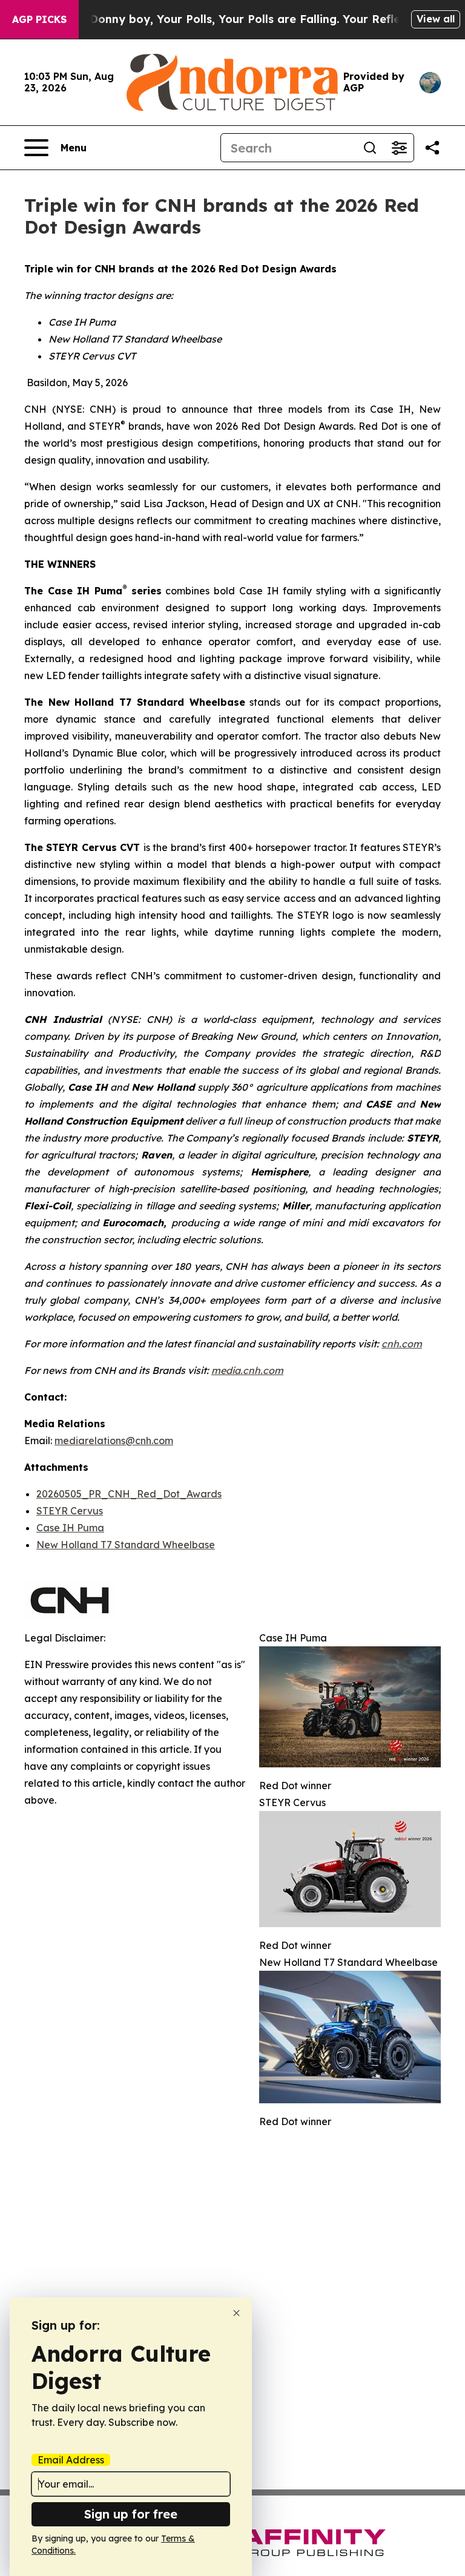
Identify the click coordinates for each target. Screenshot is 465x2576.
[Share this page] (432, 148)
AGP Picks (39, 19)
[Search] (370, 148)
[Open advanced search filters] (399, 148)
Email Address (71, 2460)
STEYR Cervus (70, 1511)
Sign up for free (131, 2514)
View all (436, 19)
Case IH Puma (70, 1528)
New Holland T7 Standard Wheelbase (126, 1545)
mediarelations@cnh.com (114, 1441)
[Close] (236, 2313)
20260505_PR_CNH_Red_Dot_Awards (129, 1494)
